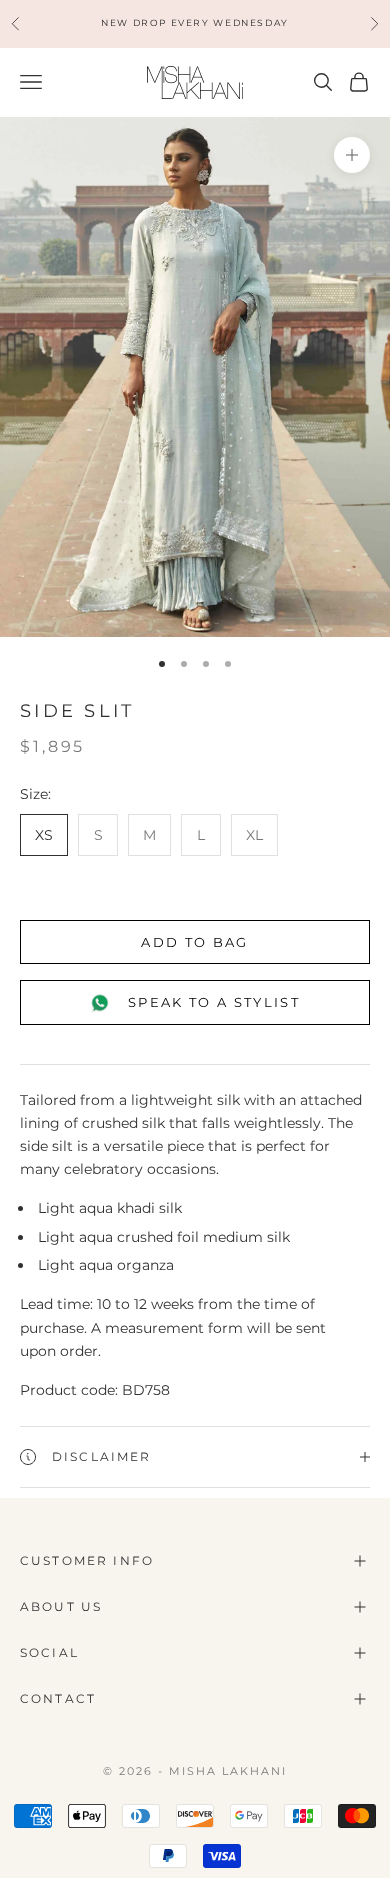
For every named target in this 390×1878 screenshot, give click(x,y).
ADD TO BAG (194, 942)
